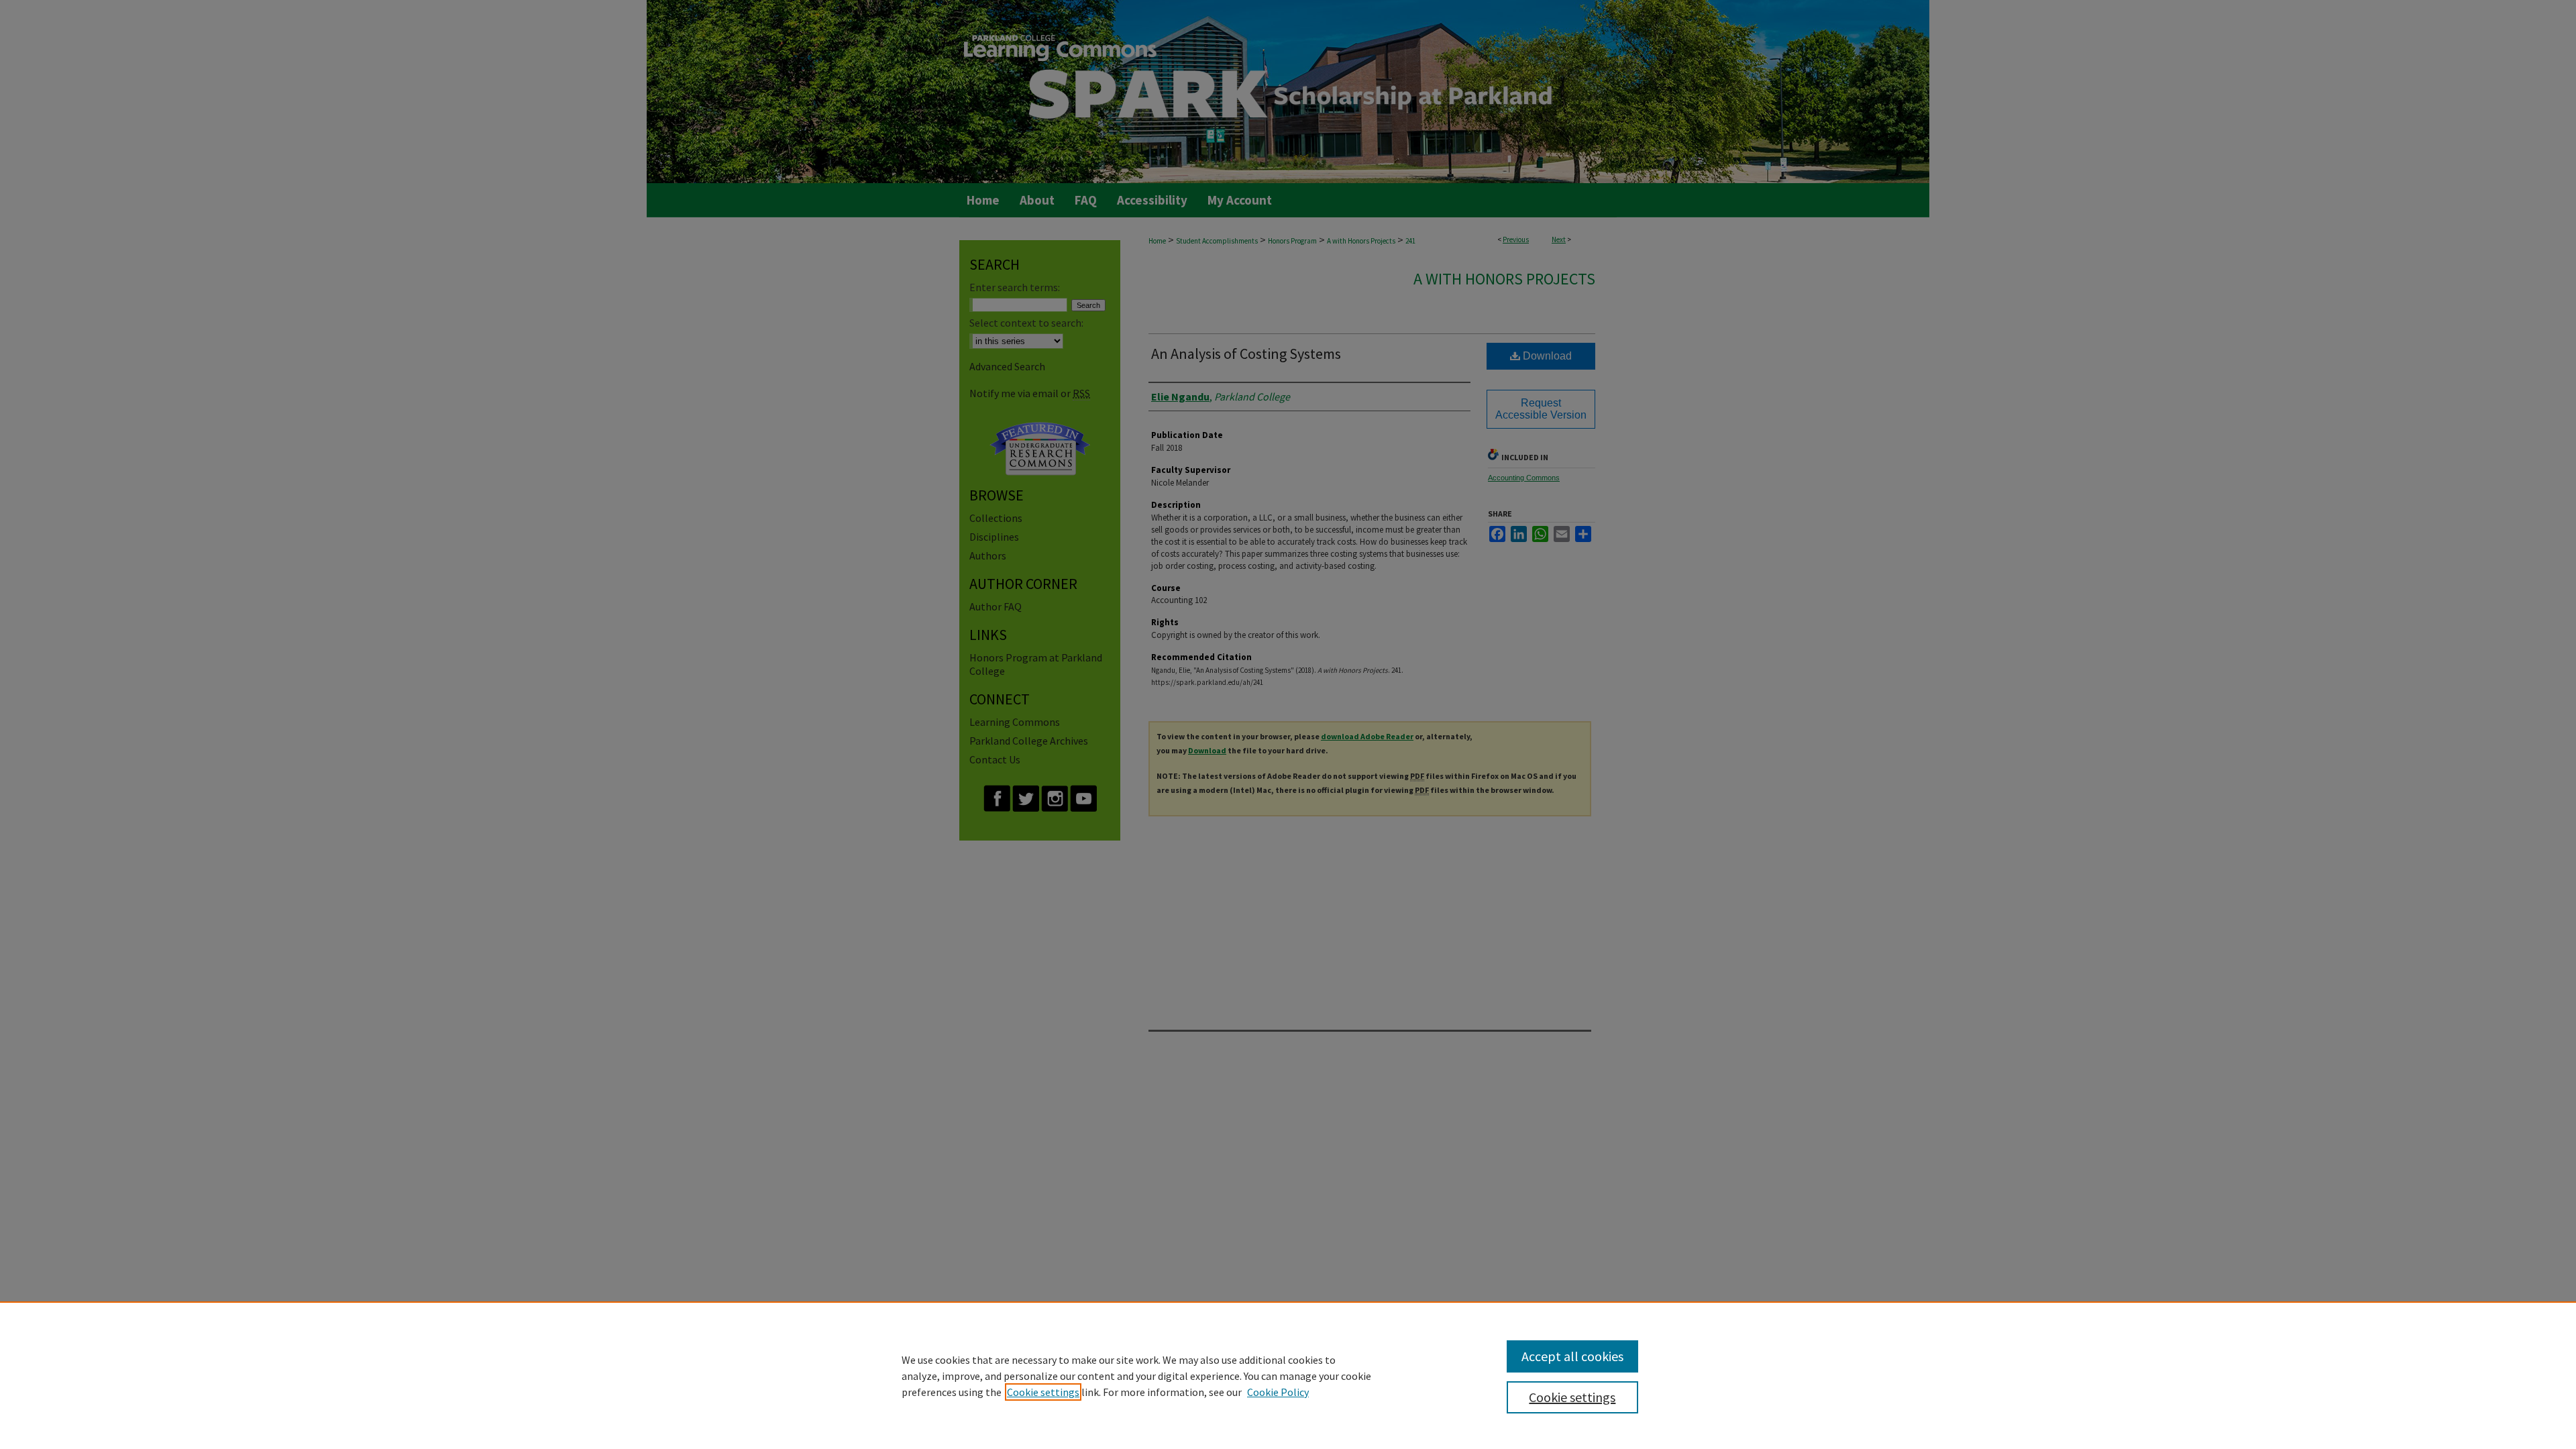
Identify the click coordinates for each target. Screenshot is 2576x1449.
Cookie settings (1043, 1392)
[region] (1288, 1375)
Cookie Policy (1278, 1392)
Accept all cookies (1572, 1356)
